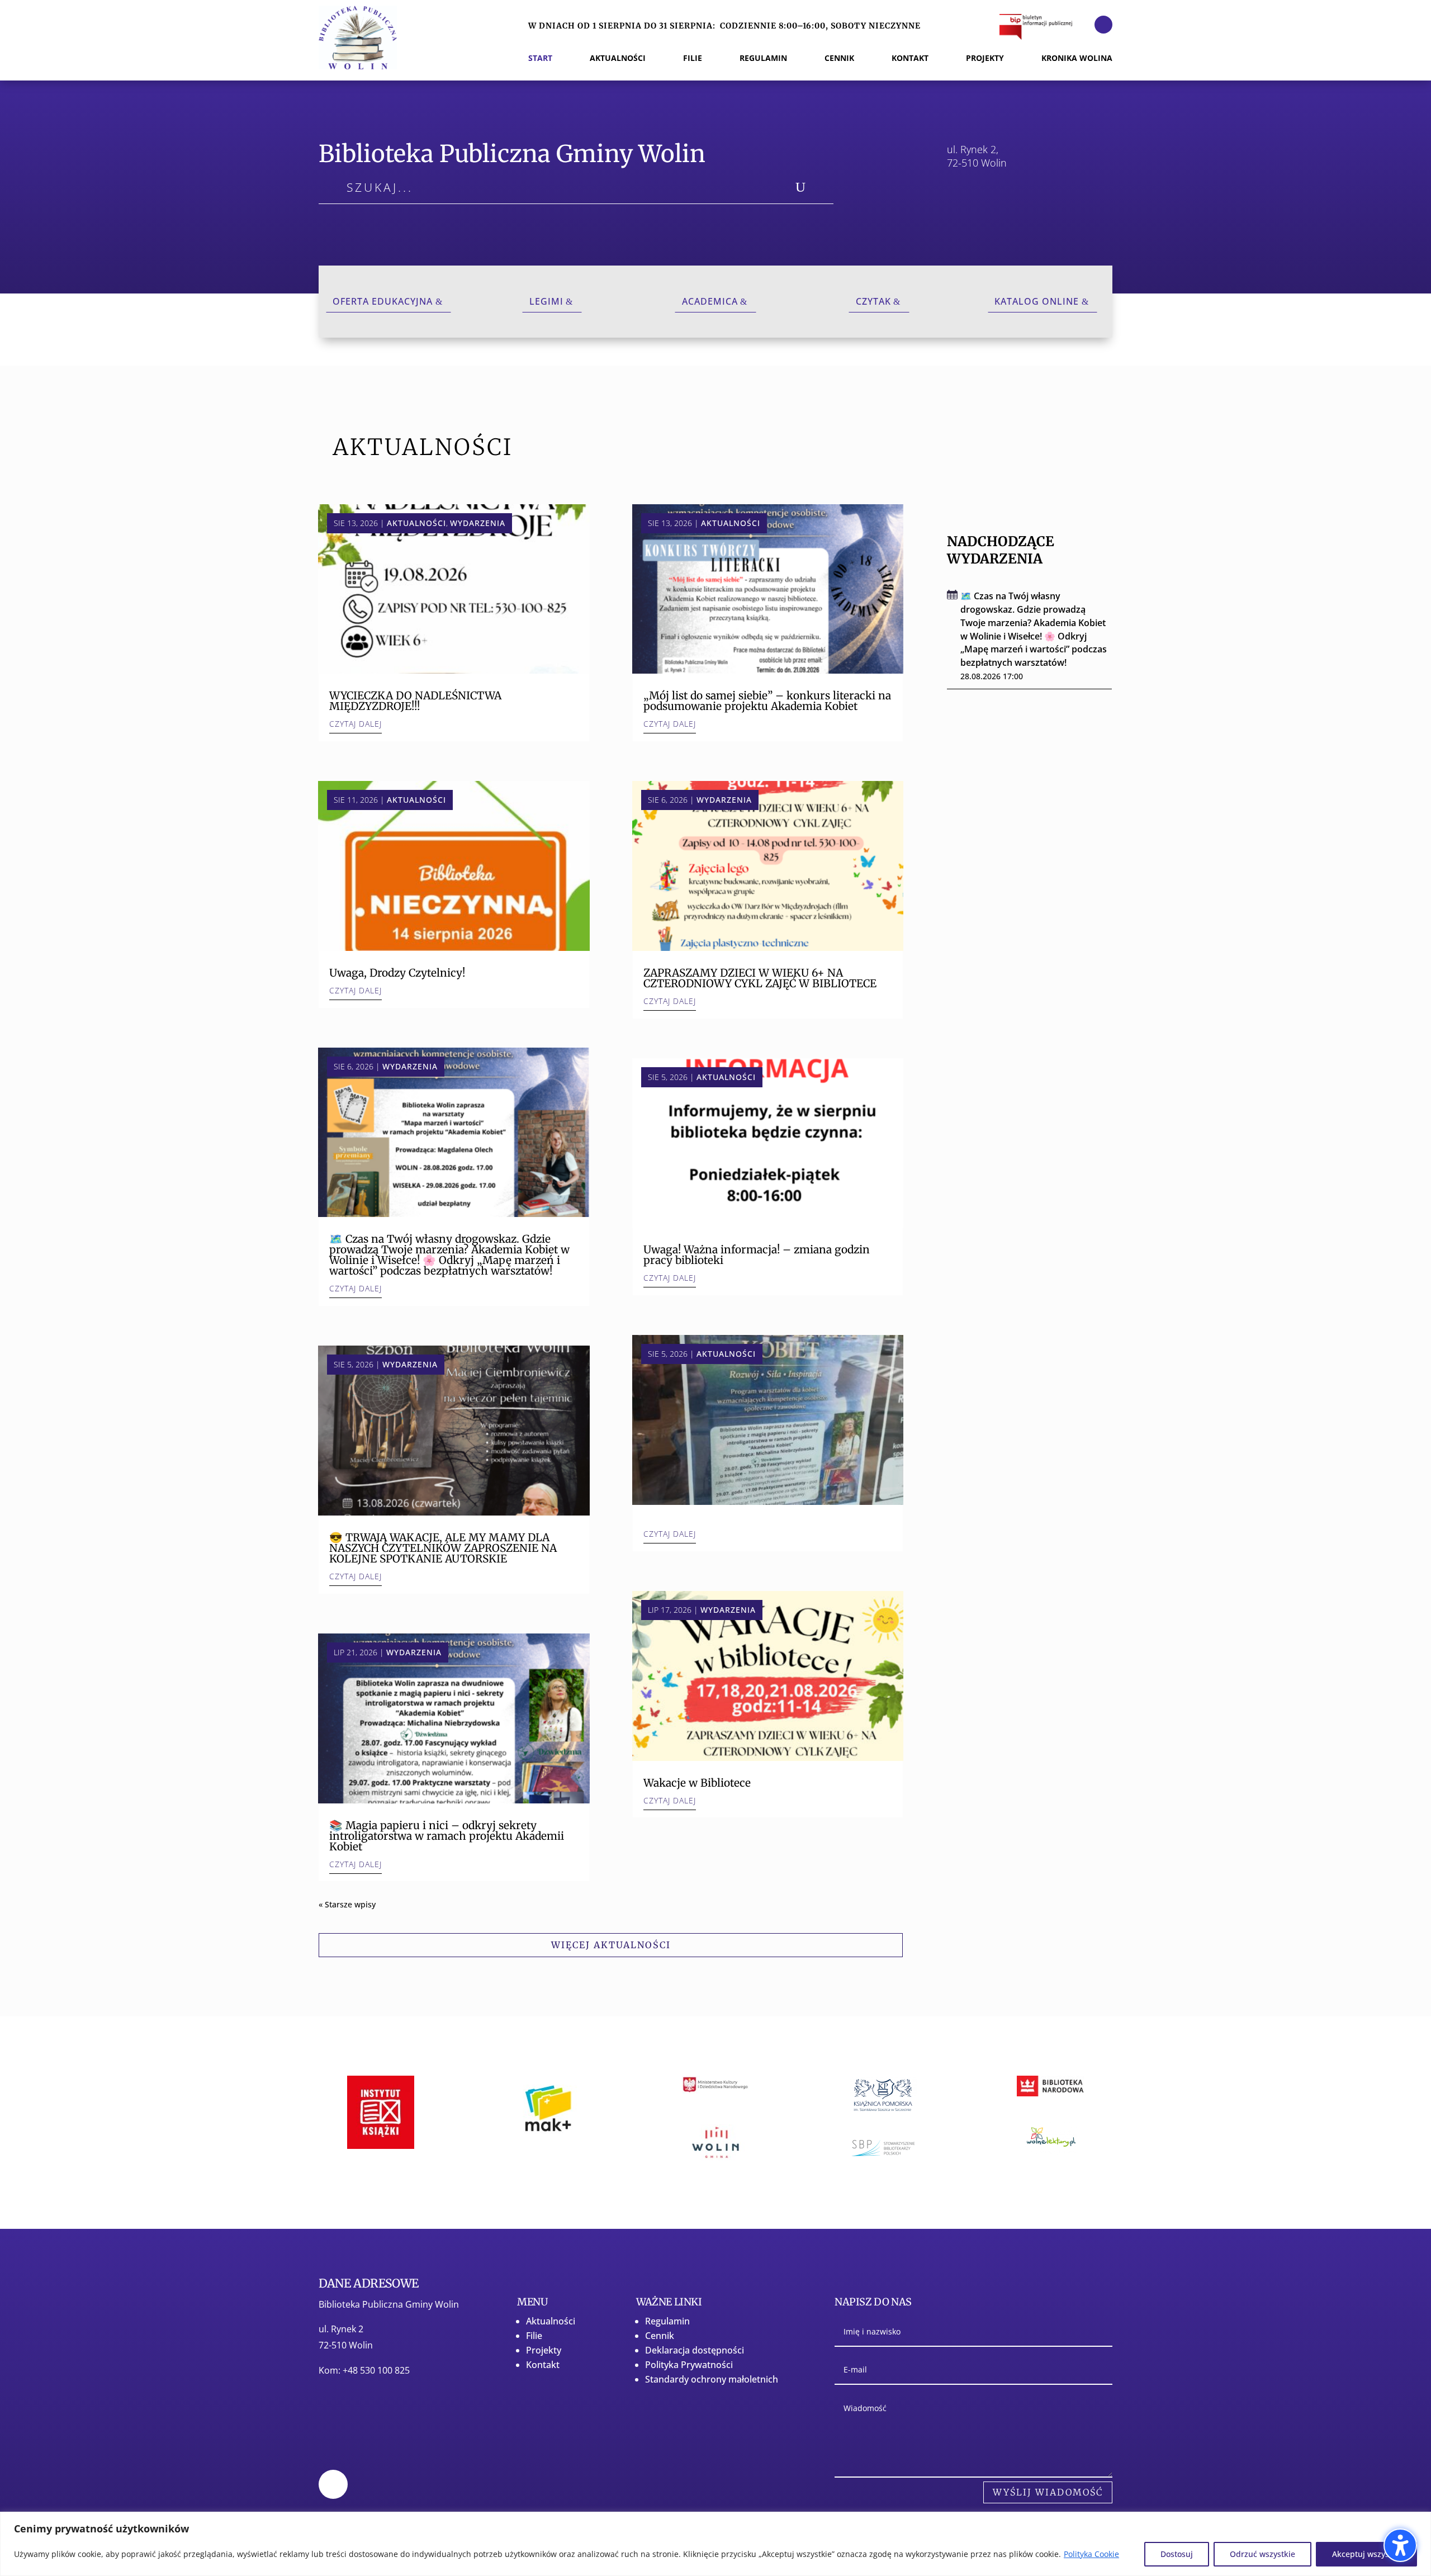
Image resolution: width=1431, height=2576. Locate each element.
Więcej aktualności (611, 1945)
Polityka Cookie (1091, 2554)
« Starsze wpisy (347, 1904)
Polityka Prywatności (689, 2365)
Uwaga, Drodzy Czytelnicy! (397, 973)
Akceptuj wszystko (1366, 2554)
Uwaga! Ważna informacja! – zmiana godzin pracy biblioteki (757, 1255)
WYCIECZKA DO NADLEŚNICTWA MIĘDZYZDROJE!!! (415, 701)
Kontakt (543, 2365)
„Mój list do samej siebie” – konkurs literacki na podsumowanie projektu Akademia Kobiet (767, 701)
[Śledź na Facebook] (1103, 25)
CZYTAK (873, 301)
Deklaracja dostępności (695, 2350)
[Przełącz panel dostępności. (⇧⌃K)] (1400, 2545)
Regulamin (667, 2321)
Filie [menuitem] (693, 59)
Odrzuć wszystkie (1262, 2554)
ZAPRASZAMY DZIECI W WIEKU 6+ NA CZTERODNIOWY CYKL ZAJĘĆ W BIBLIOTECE (760, 978)
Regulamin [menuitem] (763, 59)
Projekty (544, 2350)
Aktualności (416, 523)
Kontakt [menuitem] (910, 59)
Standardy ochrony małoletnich (712, 2379)
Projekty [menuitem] (985, 59)
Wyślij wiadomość (1048, 2492)
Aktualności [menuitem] (618, 59)
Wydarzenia (478, 523)
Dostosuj (1177, 2554)
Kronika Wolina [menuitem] (1077, 59)
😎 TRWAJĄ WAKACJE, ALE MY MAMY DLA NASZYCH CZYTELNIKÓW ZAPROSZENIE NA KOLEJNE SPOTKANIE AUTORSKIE (443, 1548)
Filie (534, 2336)
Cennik (660, 2336)
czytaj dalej (356, 724)
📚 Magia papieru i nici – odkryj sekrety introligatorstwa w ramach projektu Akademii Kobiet (447, 1836)
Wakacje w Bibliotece (697, 1783)
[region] (715, 2544)
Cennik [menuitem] (839, 59)
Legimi (546, 301)
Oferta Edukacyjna (383, 301)
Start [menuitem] (540, 59)
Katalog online (1037, 301)
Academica (710, 301)
